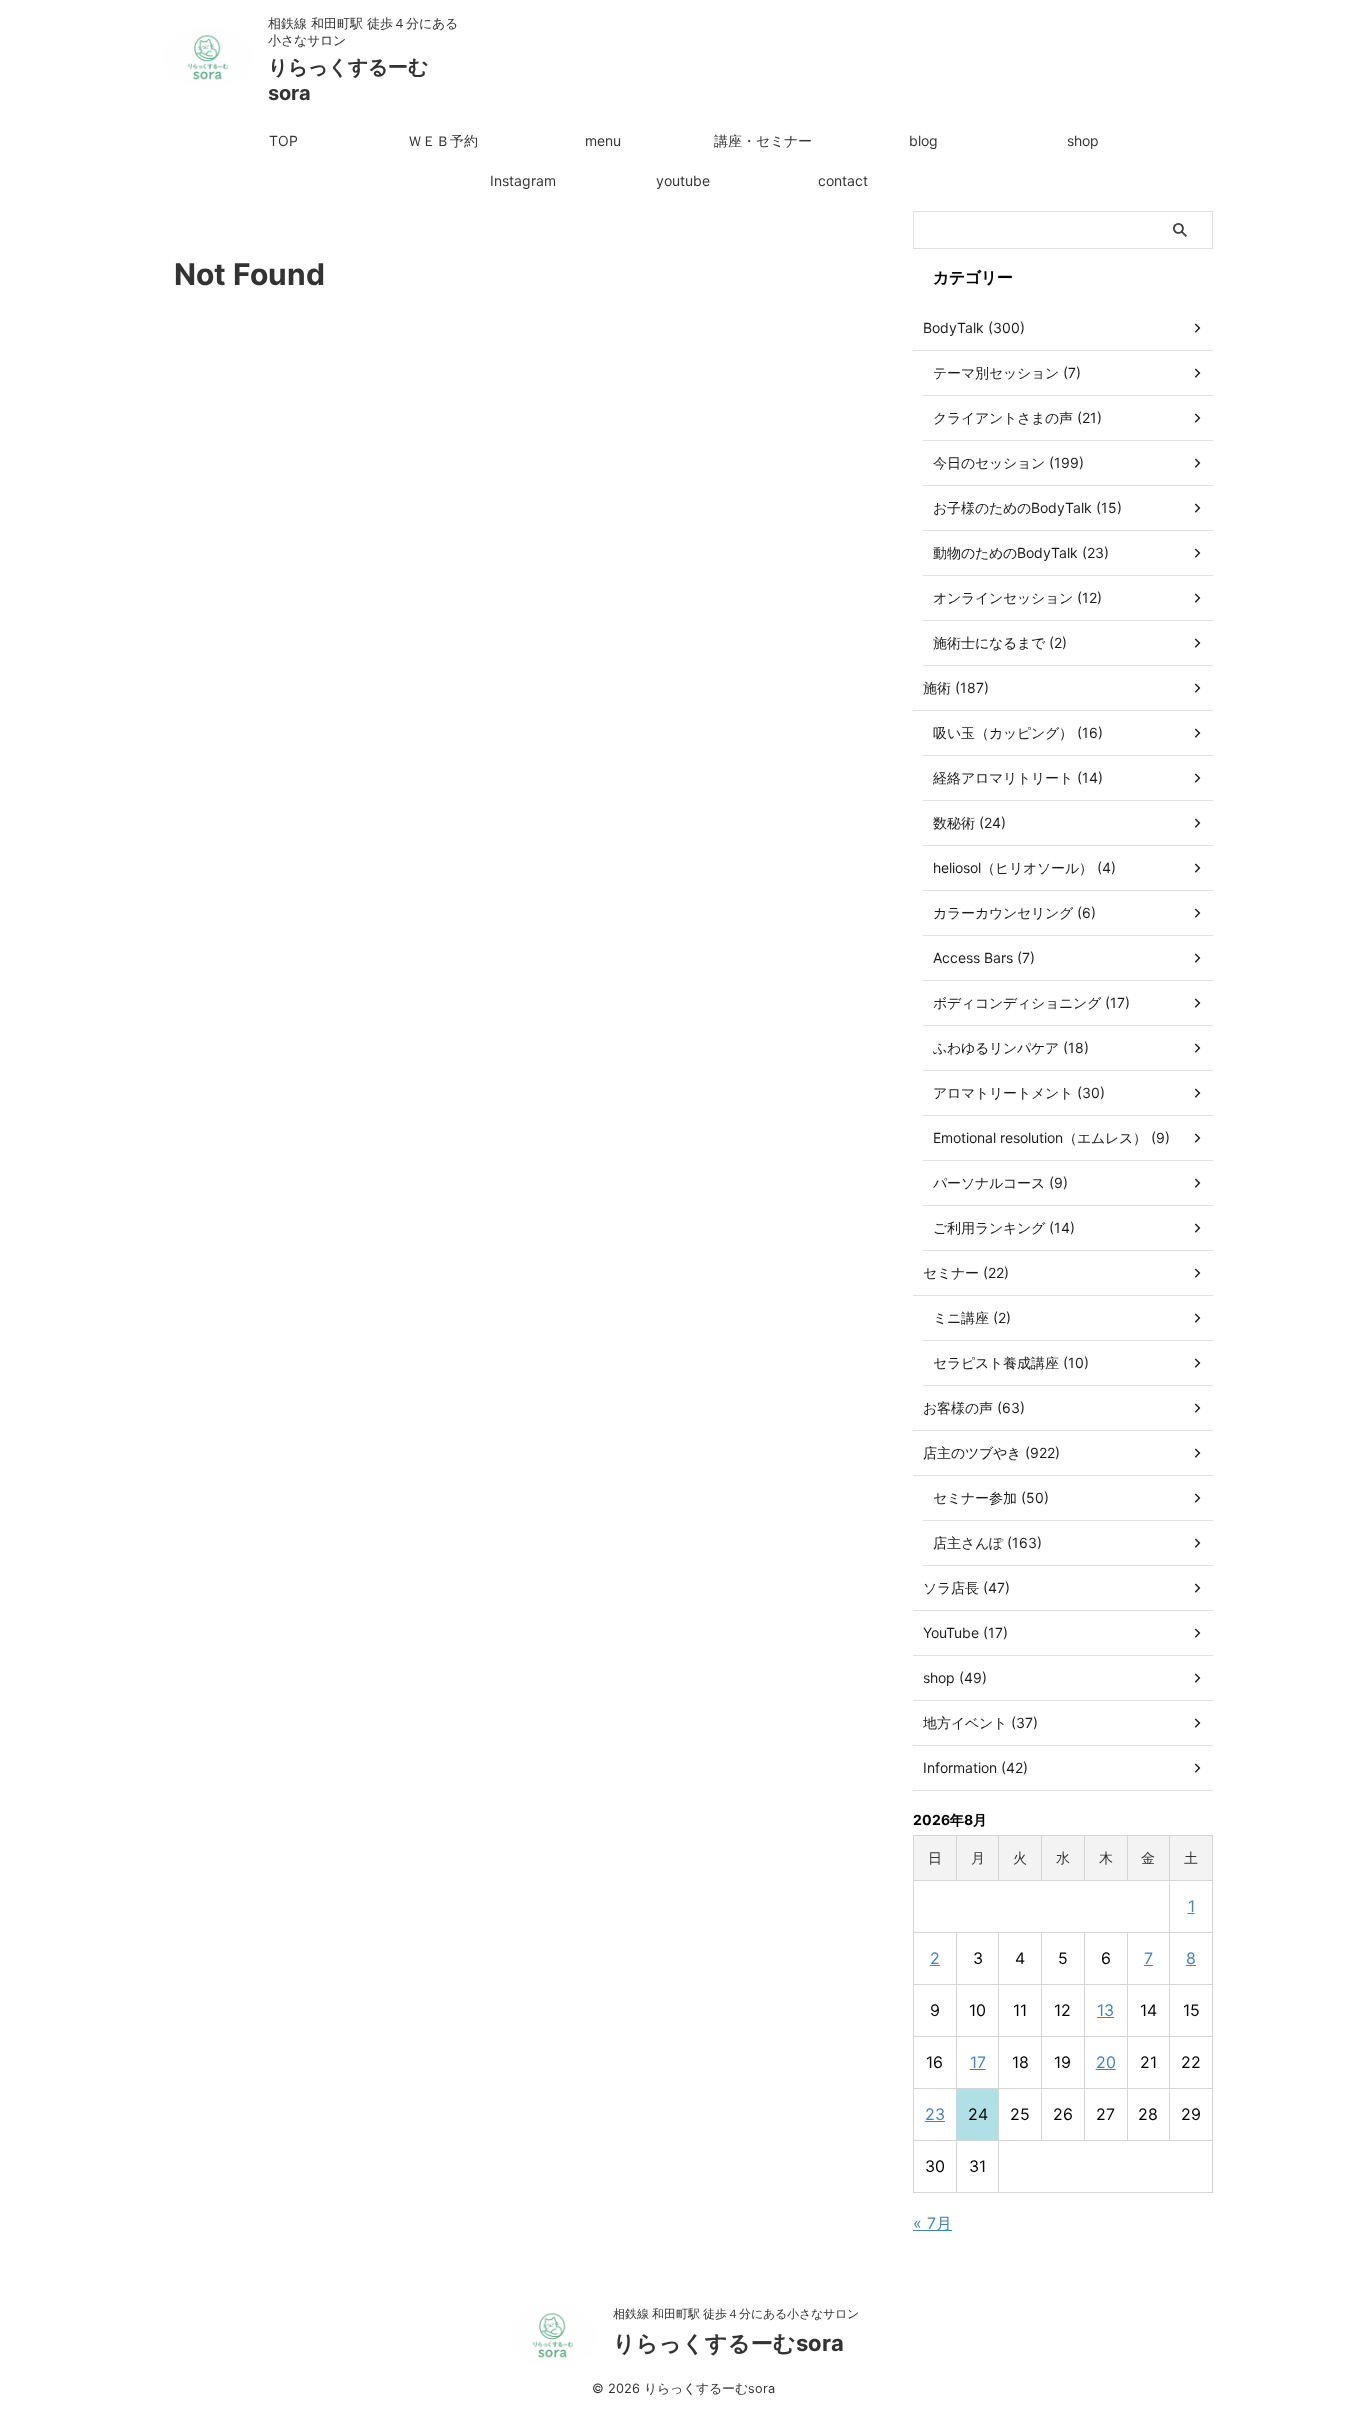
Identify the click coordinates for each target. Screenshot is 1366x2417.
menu (603, 140)
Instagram (523, 180)
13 (1105, 2010)
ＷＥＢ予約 (443, 140)
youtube (683, 180)
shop (1083, 140)
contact (843, 180)
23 (935, 2114)
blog (923, 140)
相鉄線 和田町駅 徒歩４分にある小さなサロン (736, 2313)
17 (978, 2062)
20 (1106, 2062)
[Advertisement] (523, 447)
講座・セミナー (763, 140)
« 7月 (932, 2223)
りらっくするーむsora (728, 2343)
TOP (283, 140)
